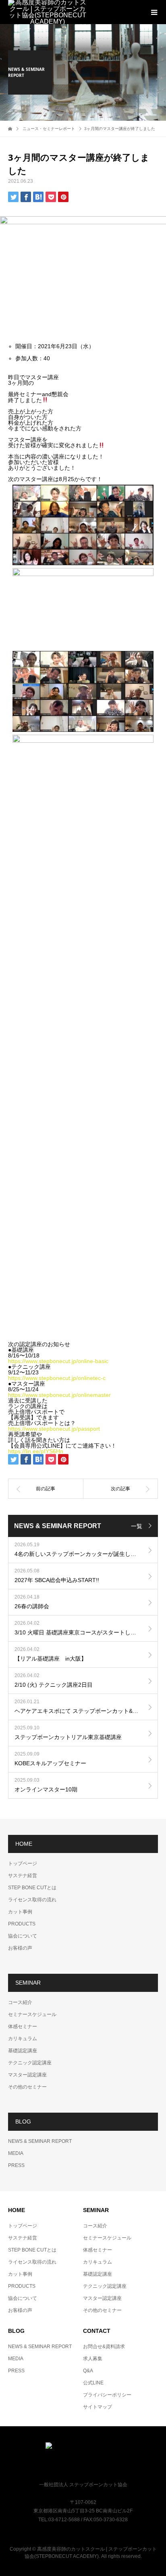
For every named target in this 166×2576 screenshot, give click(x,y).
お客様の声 (20, 1948)
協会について (23, 1936)
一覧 (137, 1526)
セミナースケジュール (32, 2014)
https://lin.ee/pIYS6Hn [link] (36, 1451)
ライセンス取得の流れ (32, 1900)
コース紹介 (20, 2002)
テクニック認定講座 (30, 2063)
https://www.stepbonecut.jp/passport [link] (54, 1429)
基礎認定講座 (23, 2051)
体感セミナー (23, 2027)
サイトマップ (98, 2407)
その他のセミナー (27, 2087)
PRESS (16, 2165)
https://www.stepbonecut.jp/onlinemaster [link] (59, 1395)
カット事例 (20, 1912)
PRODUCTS (22, 1924)
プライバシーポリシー (107, 2395)
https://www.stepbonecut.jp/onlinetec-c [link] (57, 1378)
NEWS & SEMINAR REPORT (40, 2141)
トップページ (23, 1863)
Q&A (88, 2371)
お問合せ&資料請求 (104, 2347)
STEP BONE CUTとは (32, 1888)
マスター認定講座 (27, 2075)
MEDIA (16, 2153)
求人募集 (93, 2359)
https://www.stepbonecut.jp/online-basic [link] (58, 1361)
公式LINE (93, 2383)
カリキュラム (23, 2039)
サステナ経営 (23, 1876)
